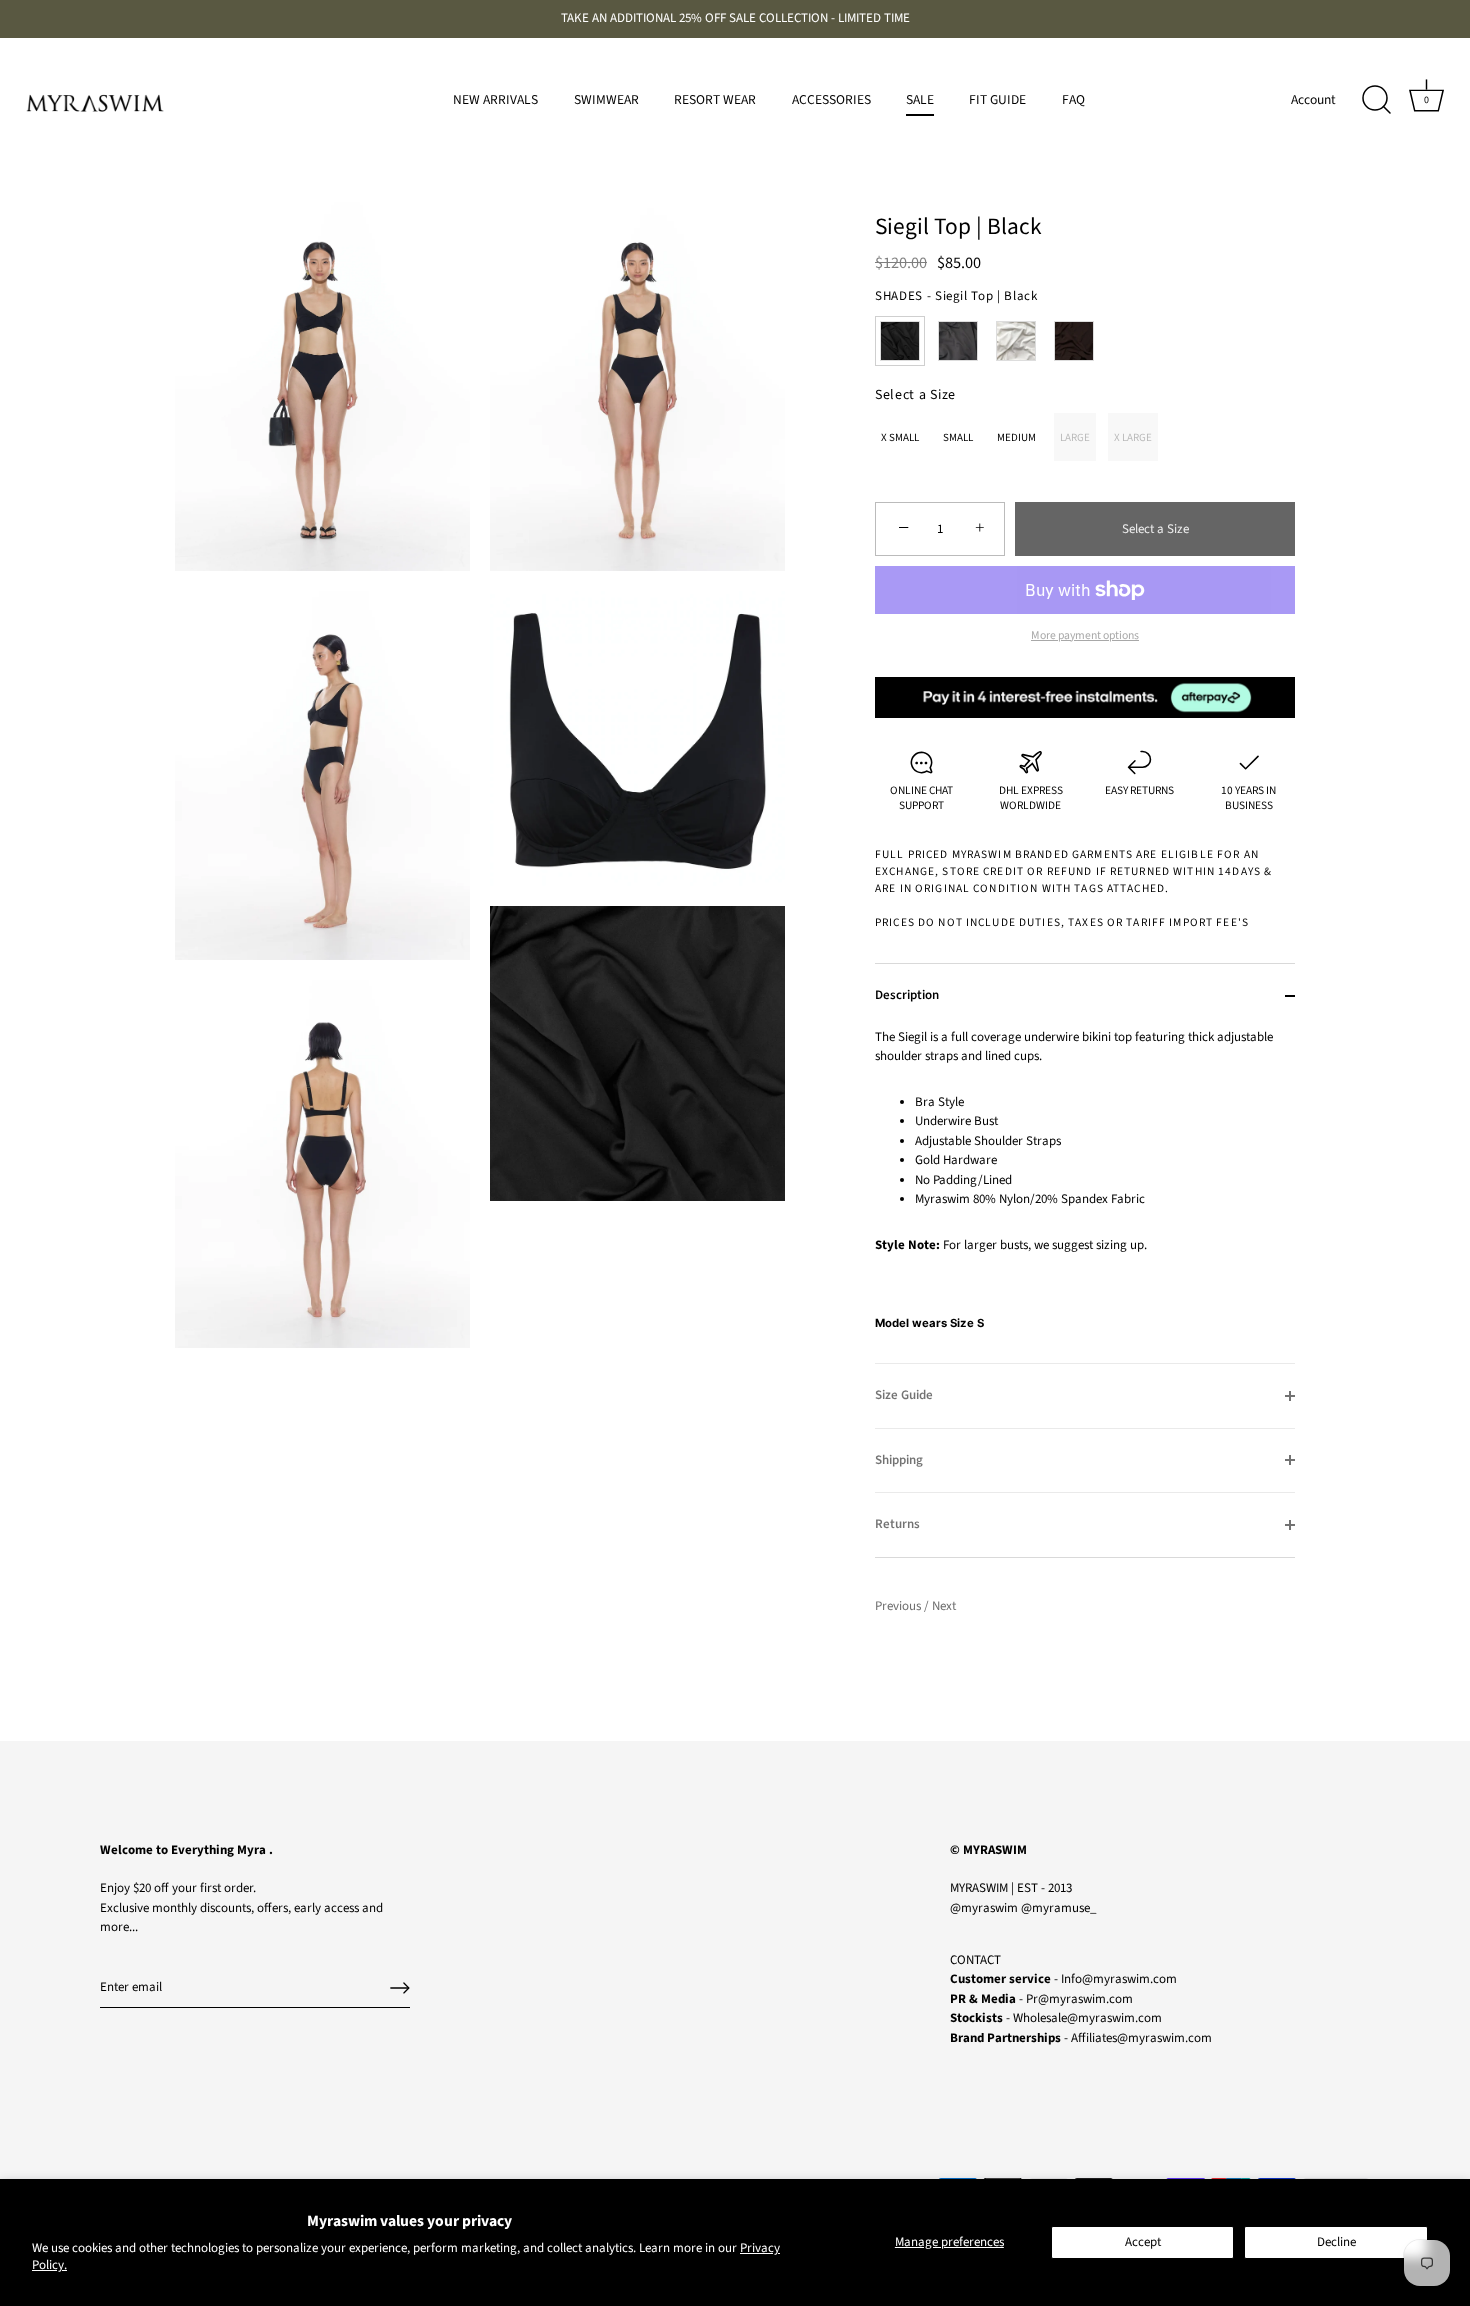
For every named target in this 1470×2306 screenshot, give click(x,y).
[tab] (1085, 1196)
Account (1313, 99)
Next (944, 1606)
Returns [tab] (897, 1524)
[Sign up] (400, 1988)
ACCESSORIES (831, 99)
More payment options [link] (1085, 635)
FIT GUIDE (997, 99)
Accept (1143, 2242)
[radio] (900, 341)
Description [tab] (907, 995)
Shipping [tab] (899, 1460)
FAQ (1073, 99)
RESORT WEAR (715, 99)
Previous (899, 1606)
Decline (1336, 2242)
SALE (920, 99)
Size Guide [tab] (904, 1395)
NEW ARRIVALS (495, 99)
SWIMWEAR (606, 99)
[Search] (1376, 100)
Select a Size (915, 395)
